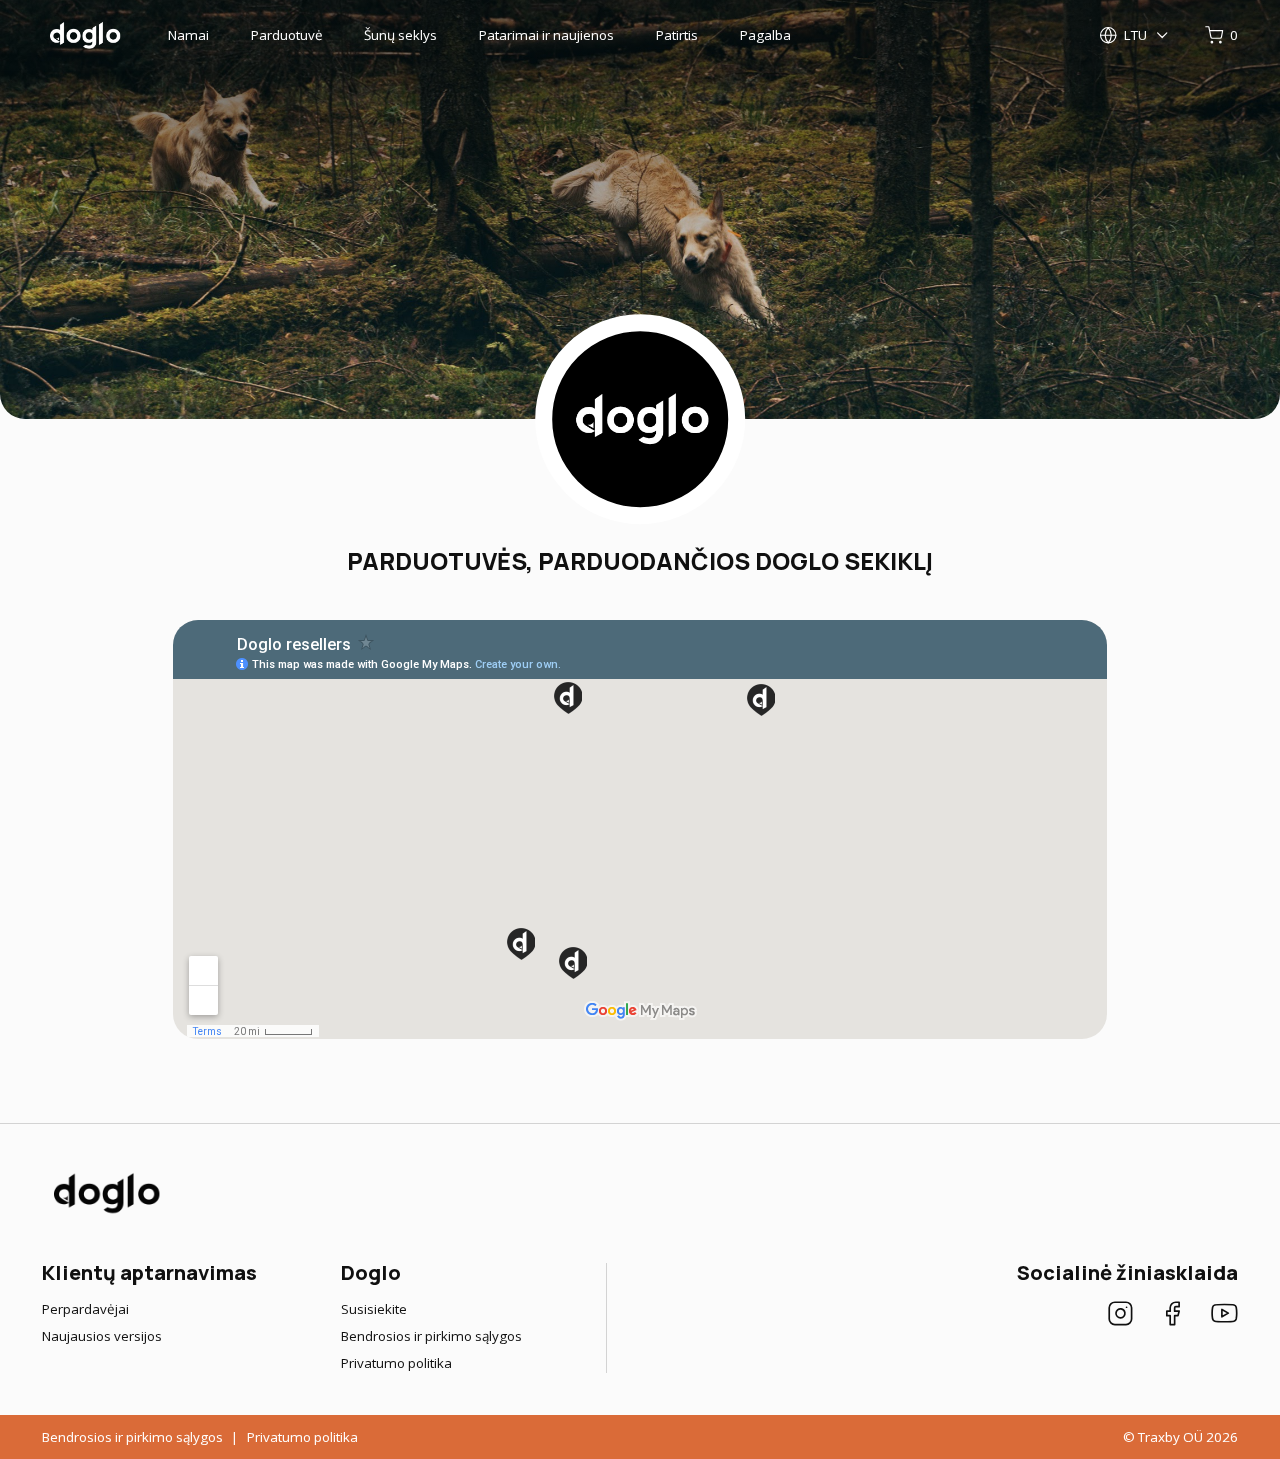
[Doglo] (105, 1212)
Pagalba (765, 35)
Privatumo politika (396, 1363)
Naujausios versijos (102, 1336)
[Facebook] (1172, 1316)
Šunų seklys (400, 35)
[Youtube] (1224, 1316)
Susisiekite (374, 1309)
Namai (188, 35)
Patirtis (677, 35)
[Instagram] (1120, 1316)
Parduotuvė (287, 35)
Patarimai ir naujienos (546, 35)
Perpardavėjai (85, 1309)
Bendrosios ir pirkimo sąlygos (431, 1336)
